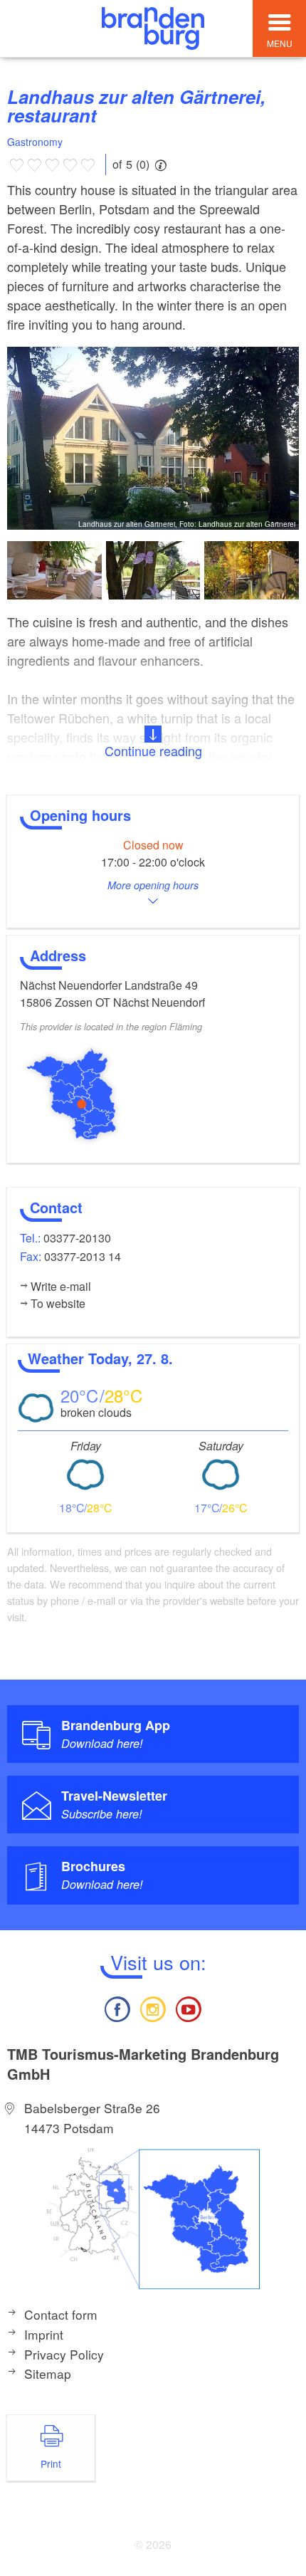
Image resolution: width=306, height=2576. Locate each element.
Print (51, 2464)
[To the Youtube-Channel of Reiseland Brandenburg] (189, 2007)
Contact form (61, 2314)
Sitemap (48, 2373)
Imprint (44, 2334)
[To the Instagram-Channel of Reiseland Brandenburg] (153, 2007)
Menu (280, 43)
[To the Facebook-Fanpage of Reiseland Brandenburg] (117, 2007)
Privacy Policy (64, 2354)
